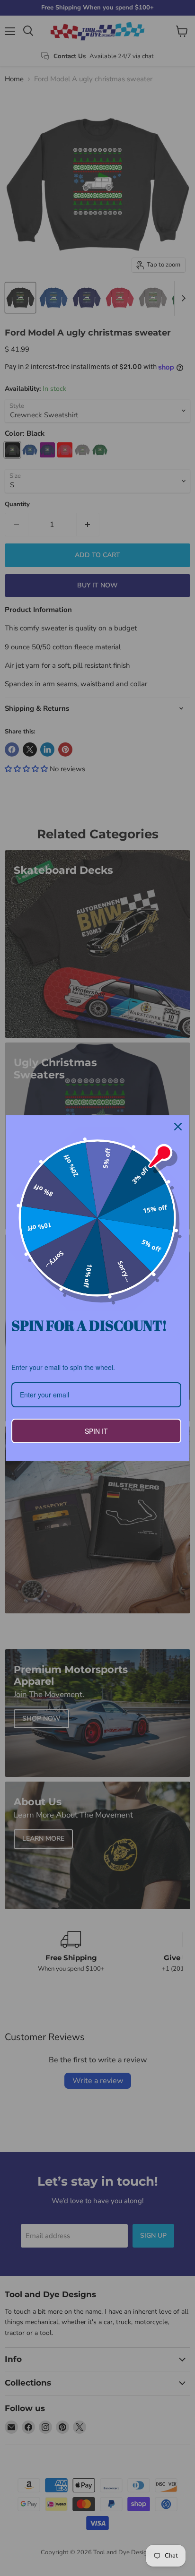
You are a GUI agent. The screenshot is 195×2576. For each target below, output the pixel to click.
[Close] (178, 1127)
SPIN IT (96, 1431)
